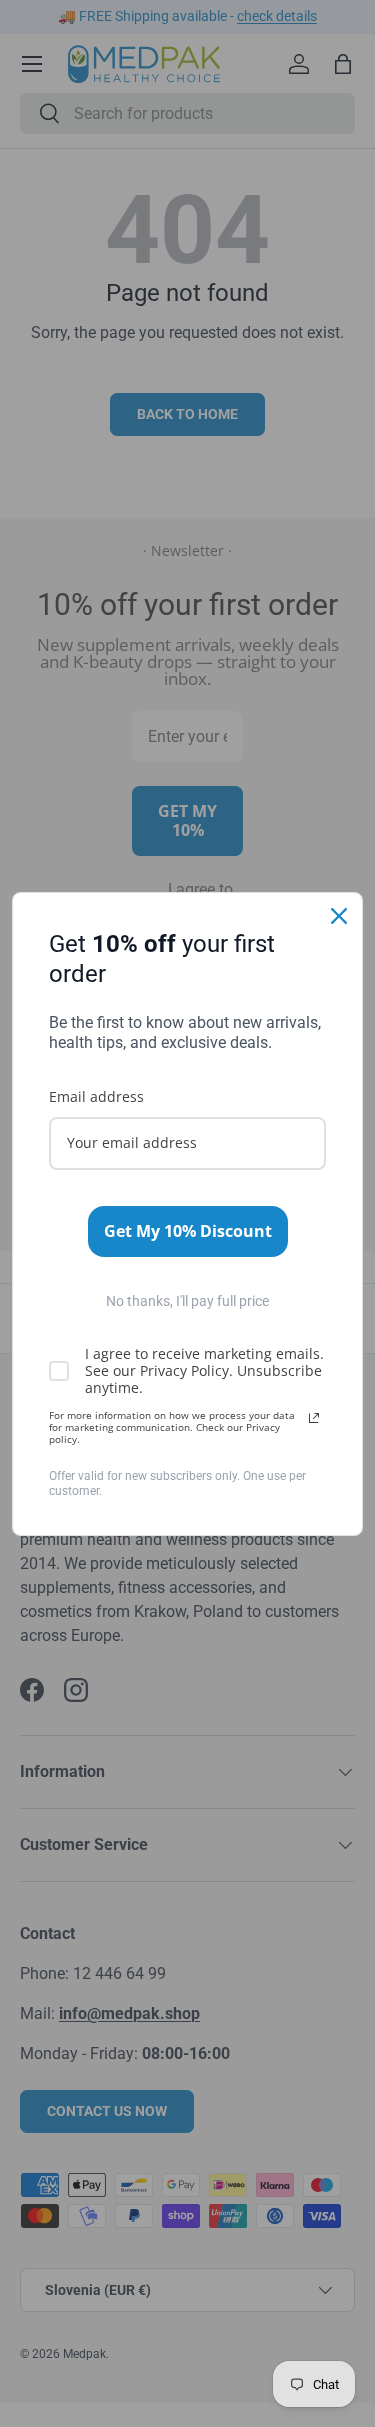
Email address (96, 1096)
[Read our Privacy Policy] (314, 1418)
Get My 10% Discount (188, 1231)
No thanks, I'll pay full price (187, 1301)
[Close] (339, 916)
